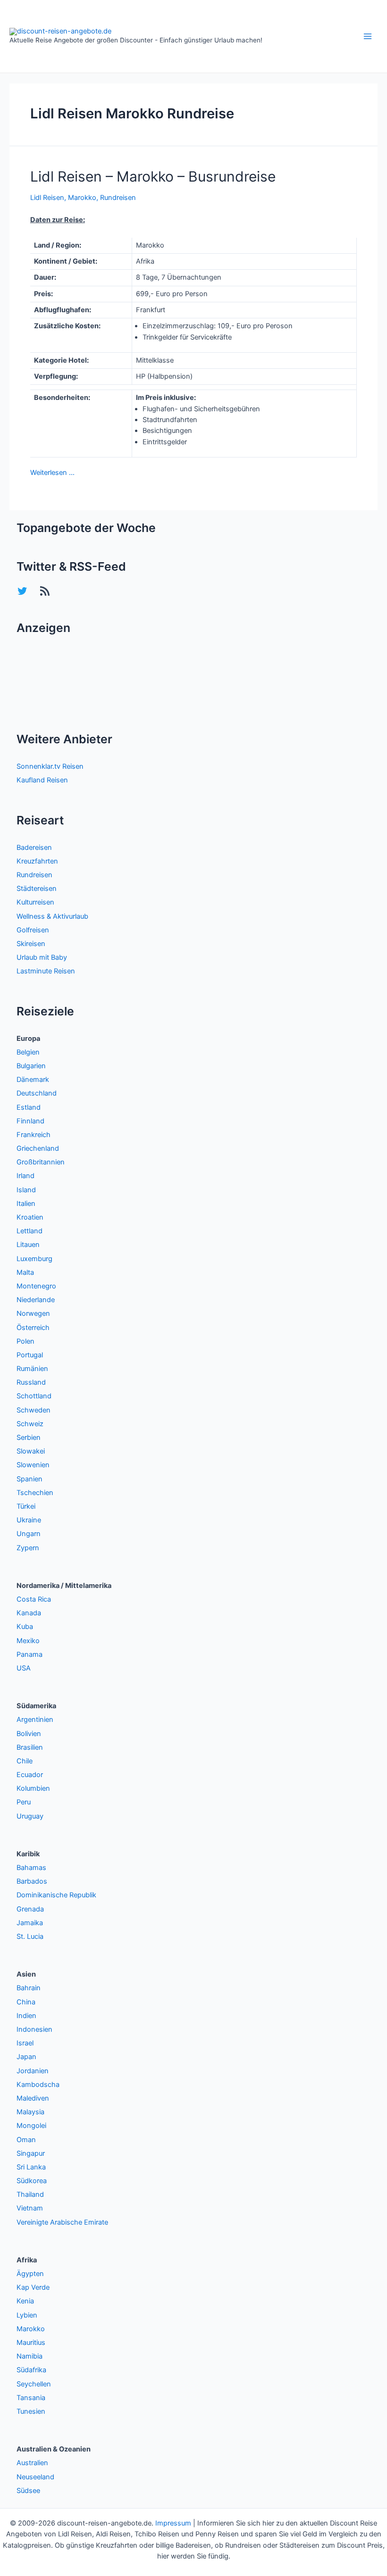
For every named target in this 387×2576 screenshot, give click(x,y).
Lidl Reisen (47, 198)
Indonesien (34, 2029)
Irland (25, 1176)
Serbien (29, 1438)
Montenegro (36, 1286)
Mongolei (31, 2126)
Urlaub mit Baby (42, 957)
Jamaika (30, 1923)
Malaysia (30, 2112)
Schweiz (30, 1424)
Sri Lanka (31, 2167)
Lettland (29, 1231)
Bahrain (29, 1988)
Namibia (29, 2356)
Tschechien (35, 1493)
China (26, 2002)
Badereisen (34, 848)
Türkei (26, 1506)
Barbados (32, 1881)
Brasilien (30, 1747)
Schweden (34, 1410)
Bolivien (29, 1734)
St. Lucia (30, 1936)
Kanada (29, 1613)
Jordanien (33, 2071)
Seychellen (34, 2384)
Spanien (29, 1479)
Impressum (173, 2523)
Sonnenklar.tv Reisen (50, 766)
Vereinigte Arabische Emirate (62, 2222)
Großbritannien (41, 1162)
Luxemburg (34, 1259)
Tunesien (31, 2411)
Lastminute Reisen (46, 971)
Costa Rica (34, 1599)
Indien (26, 2016)
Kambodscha (38, 2085)
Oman (26, 2140)
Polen (25, 1341)
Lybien (27, 2315)
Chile (25, 1761)
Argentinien (35, 1720)
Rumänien (32, 1369)
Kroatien (30, 1217)
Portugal (30, 1355)
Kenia (25, 2301)
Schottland (34, 1396)
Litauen (28, 1245)
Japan (26, 2057)
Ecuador (30, 1775)
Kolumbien (33, 1788)
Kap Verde (33, 2287)
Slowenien (33, 1465)
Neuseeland (35, 2477)
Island (26, 1190)
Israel (25, 2043)
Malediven (33, 2098)
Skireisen (31, 944)
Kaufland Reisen (42, 780)
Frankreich (34, 1135)
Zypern (28, 1548)
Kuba (25, 1627)
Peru (24, 1802)
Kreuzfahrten (37, 861)
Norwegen (33, 1313)
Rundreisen (118, 198)
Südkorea (32, 2181)
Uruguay (30, 1816)
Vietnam (30, 2208)
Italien (26, 1204)
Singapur (31, 2153)
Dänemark (33, 1080)
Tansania (31, 2398)
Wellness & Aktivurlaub (52, 916)
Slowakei (31, 1451)
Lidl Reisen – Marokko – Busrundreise (153, 176)
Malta (25, 1272)
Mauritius (31, 2343)
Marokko (82, 198)
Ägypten (30, 2274)
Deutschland (37, 1093)
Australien (32, 2463)
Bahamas (31, 1868)
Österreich (33, 1328)
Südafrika (31, 2370)
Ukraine (29, 1520)
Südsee (28, 2491)
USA (24, 1668)
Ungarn (29, 1534)
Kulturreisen (35, 902)
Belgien (28, 1052)
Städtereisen (37, 889)
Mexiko (28, 1641)
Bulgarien (31, 1066)
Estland (29, 1107)
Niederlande (36, 1300)
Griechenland (38, 1148)
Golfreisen (33, 930)
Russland (31, 1382)
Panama (29, 1654)
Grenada (30, 1909)
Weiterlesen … (52, 473)
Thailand (30, 2194)
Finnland (30, 1121)
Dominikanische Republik (56, 1895)
